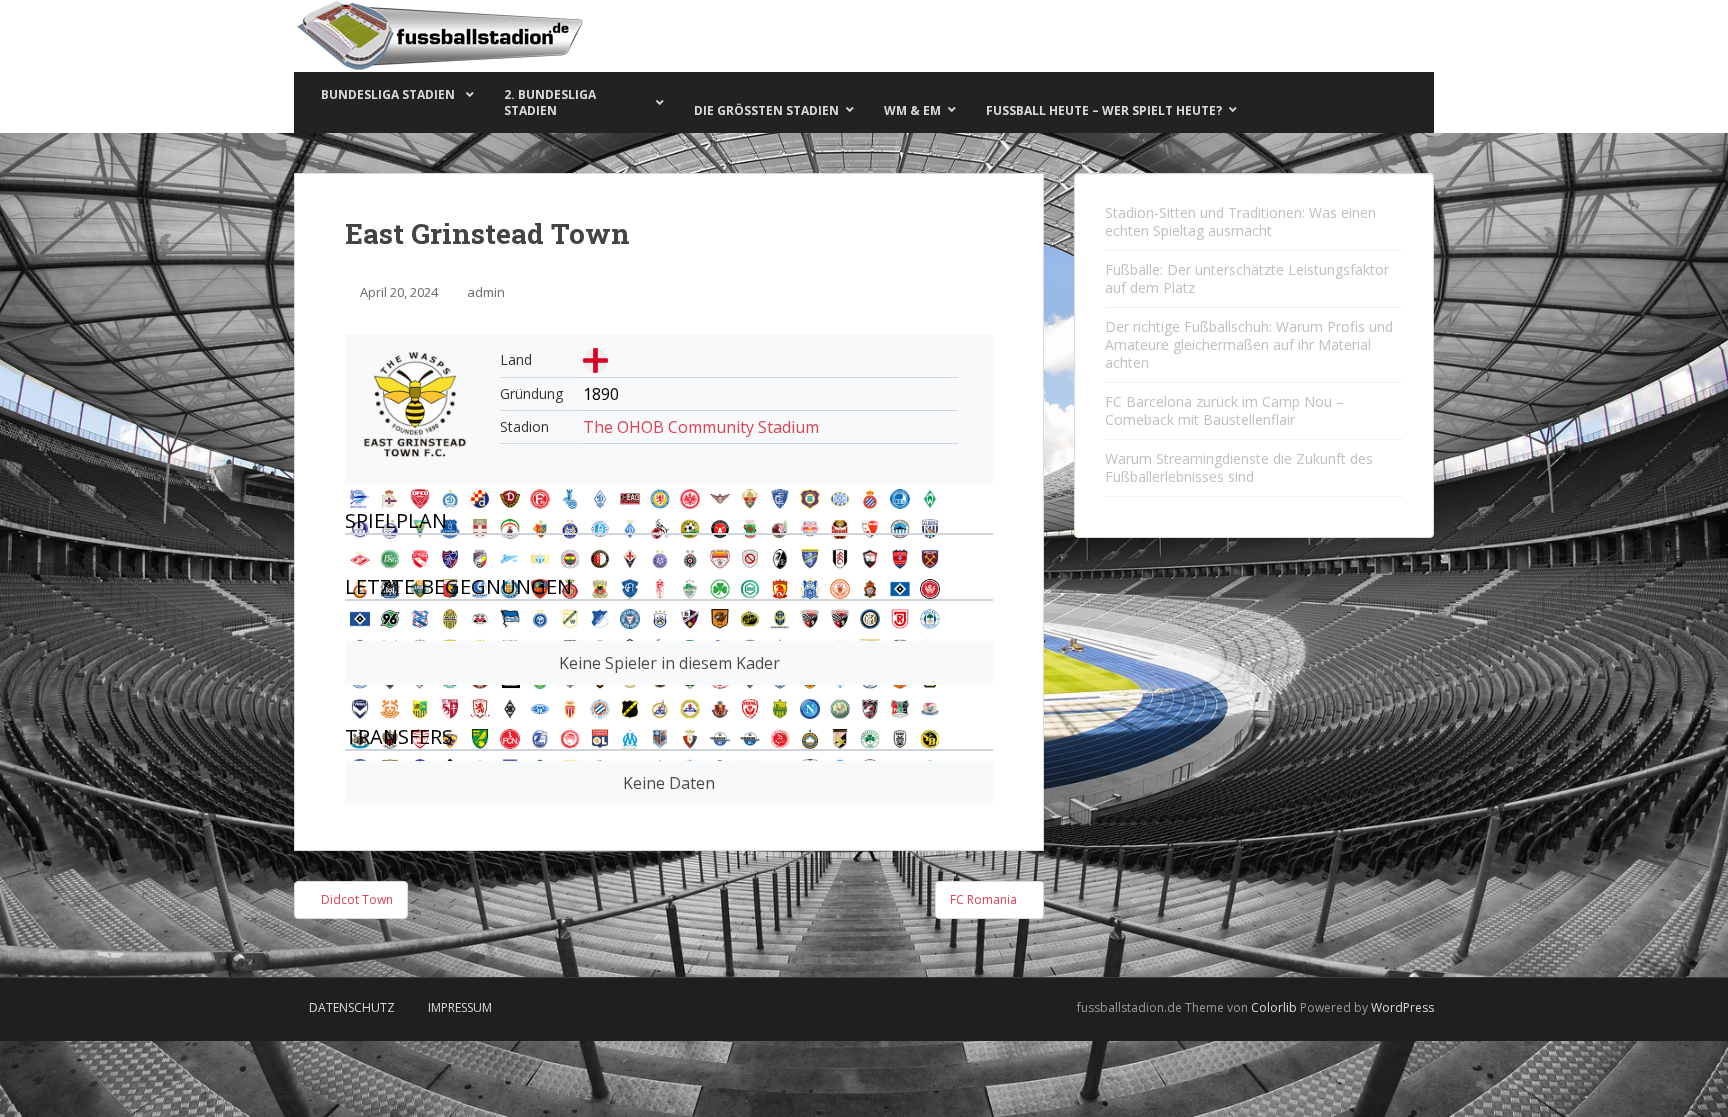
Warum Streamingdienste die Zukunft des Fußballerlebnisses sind (1239, 467)
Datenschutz (352, 1007)
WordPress (1402, 1007)
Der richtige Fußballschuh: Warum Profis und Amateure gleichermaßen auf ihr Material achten (1249, 344)
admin (486, 292)
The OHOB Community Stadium (701, 427)
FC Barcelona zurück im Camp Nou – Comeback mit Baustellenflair (1224, 410)
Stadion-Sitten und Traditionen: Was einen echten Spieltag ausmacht (1240, 221)
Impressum (460, 1007)
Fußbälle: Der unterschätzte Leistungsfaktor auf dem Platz (1247, 278)
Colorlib (1274, 1007)
